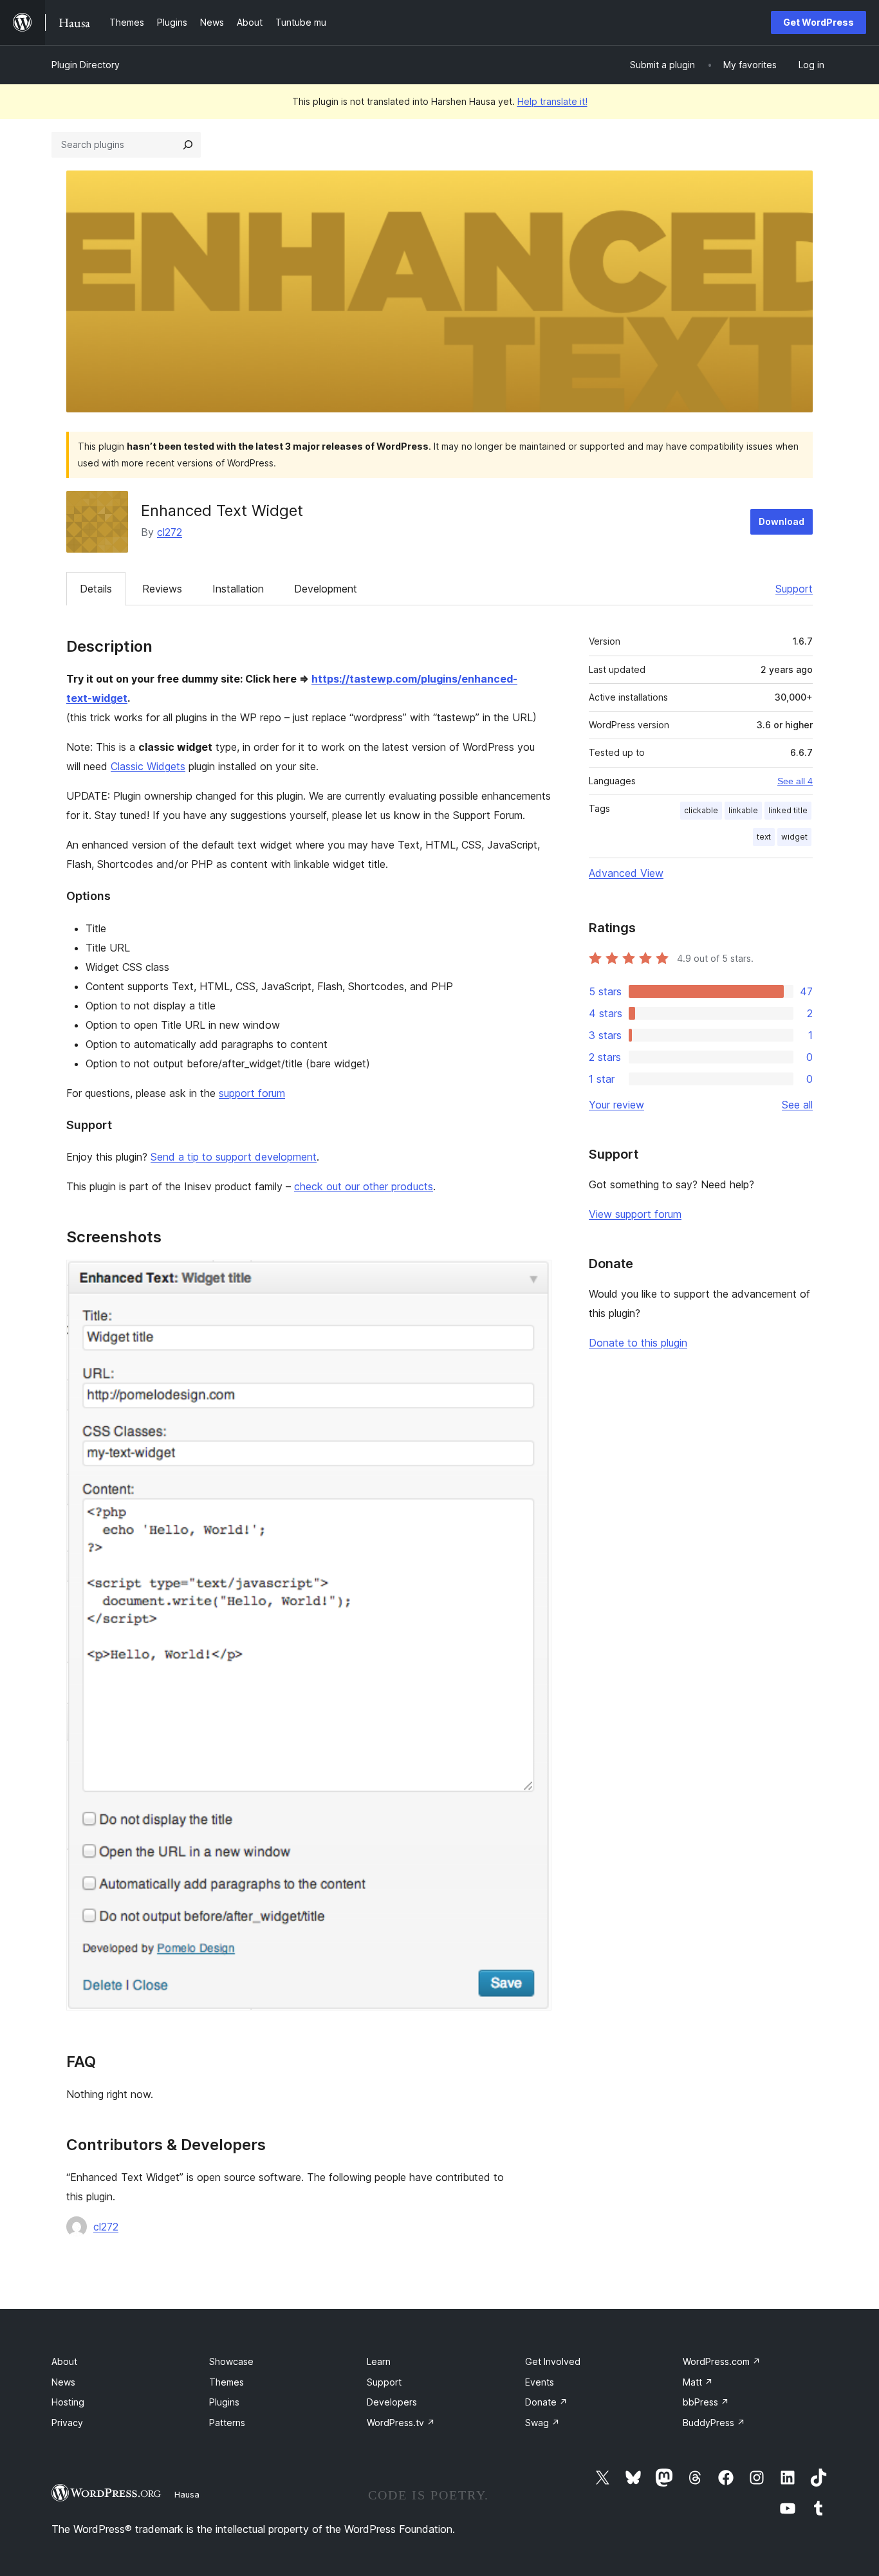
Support (794, 589)
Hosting (68, 2402)
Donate (546, 2402)
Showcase (231, 2361)
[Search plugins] (188, 145)
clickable (701, 810)
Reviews (162, 589)
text (764, 837)
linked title (788, 810)
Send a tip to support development (234, 1157)
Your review (616, 1105)
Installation (238, 589)
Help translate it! (552, 101)
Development (326, 589)
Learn (379, 2361)
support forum (252, 1093)
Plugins (224, 2402)
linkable (743, 810)
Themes (227, 2382)
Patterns (227, 2423)
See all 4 (795, 781)
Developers (392, 2402)
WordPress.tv (401, 2423)
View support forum (635, 1214)
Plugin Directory (86, 65)
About (64, 2361)
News (63, 2382)
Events (540, 2382)
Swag (542, 2423)
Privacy (67, 2423)
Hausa (187, 2494)
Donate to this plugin (638, 1343)
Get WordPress (819, 22)
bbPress (706, 2402)
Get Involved (553, 2361)
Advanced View (626, 873)
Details (96, 589)
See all (797, 1105)
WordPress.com (722, 2361)
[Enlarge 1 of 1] (534, 1277)
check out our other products (364, 1186)
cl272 (170, 532)
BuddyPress (714, 2423)
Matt (698, 2382)
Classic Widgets (148, 766)
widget (794, 837)
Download (782, 521)
